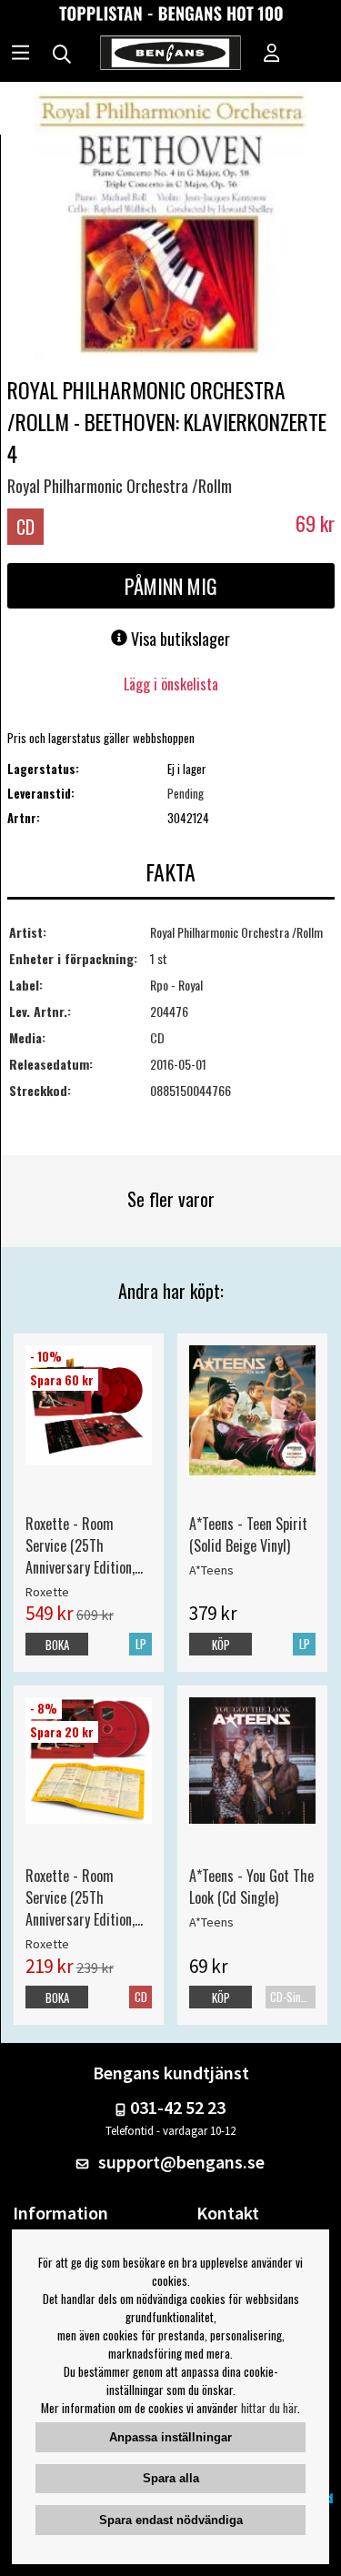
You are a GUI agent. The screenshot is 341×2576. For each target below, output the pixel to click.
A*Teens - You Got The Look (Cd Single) (251, 1887)
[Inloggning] (272, 55)
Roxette (47, 1592)
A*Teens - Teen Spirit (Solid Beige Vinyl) (248, 1535)
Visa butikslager (179, 639)
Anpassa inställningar (170, 2437)
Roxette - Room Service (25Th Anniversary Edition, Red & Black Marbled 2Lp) (84, 1545)
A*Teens (211, 1570)
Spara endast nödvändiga (171, 2520)
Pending (186, 793)
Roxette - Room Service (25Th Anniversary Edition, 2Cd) (80, 1897)
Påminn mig (171, 586)
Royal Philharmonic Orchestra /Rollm (120, 486)
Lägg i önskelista (171, 684)
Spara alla (171, 2478)
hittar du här (269, 2408)
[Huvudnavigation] (20, 55)
